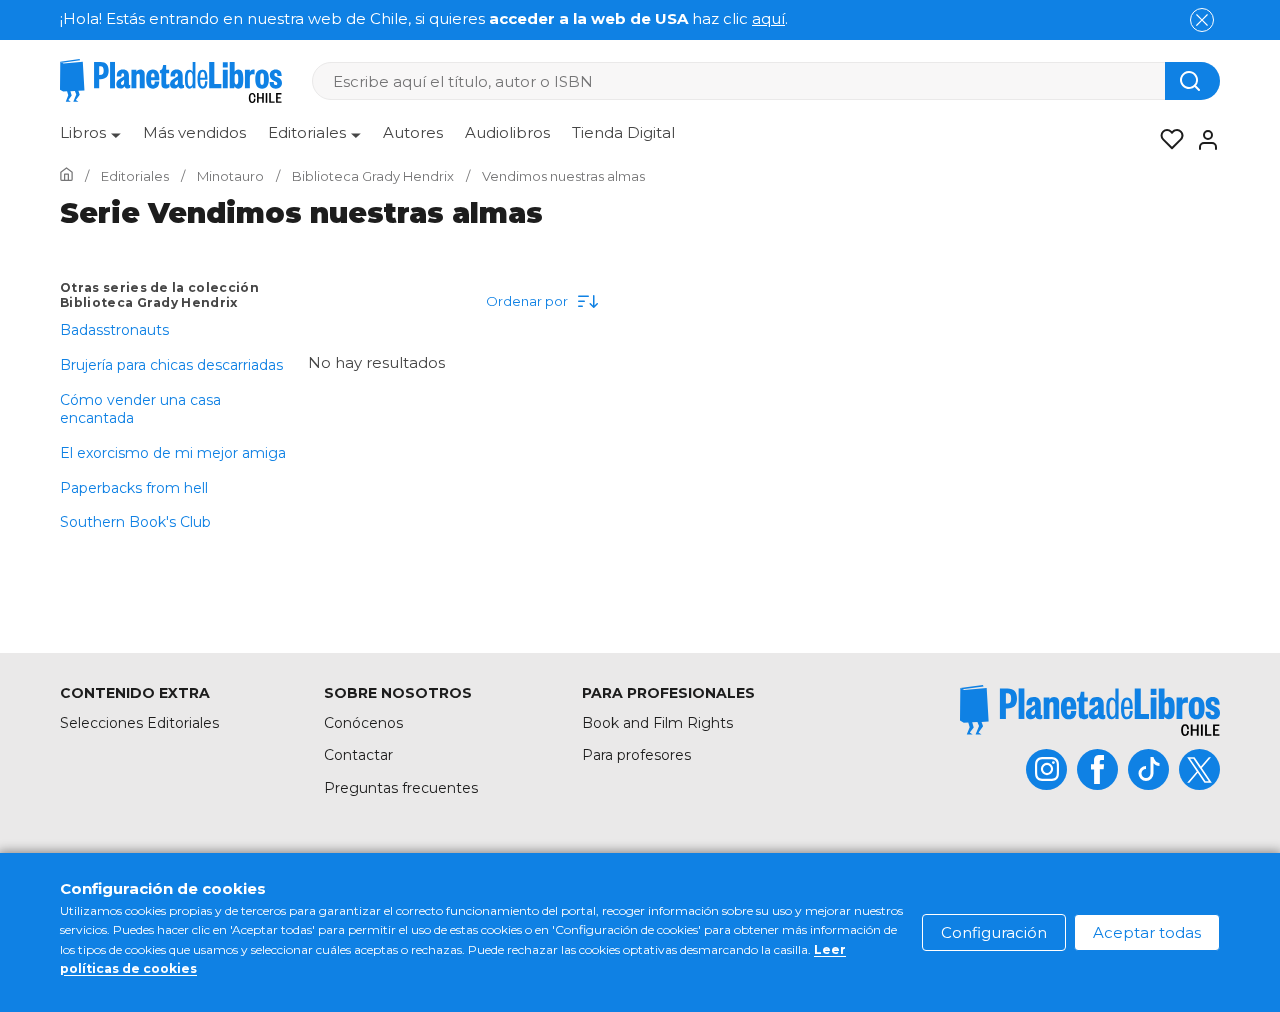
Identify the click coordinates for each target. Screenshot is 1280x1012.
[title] (1090, 710)
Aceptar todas (1147, 932)
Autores (413, 132)
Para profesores (636, 755)
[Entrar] (1202, 140)
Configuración (994, 932)
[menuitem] (90, 140)
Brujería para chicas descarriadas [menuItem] (171, 365)
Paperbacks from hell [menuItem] (134, 488)
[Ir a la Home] (66, 176)
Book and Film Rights (657, 723)
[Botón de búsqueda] (1192, 81)
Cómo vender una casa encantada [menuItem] (140, 409)
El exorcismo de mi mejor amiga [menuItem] (173, 453)
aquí (768, 18)
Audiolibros (507, 132)
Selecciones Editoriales (139, 723)
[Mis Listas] (1166, 140)
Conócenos (363, 723)
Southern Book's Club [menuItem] (135, 522)
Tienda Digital (623, 132)
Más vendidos (194, 132)
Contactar (358, 755)
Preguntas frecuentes (401, 788)
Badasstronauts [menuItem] (114, 330)
